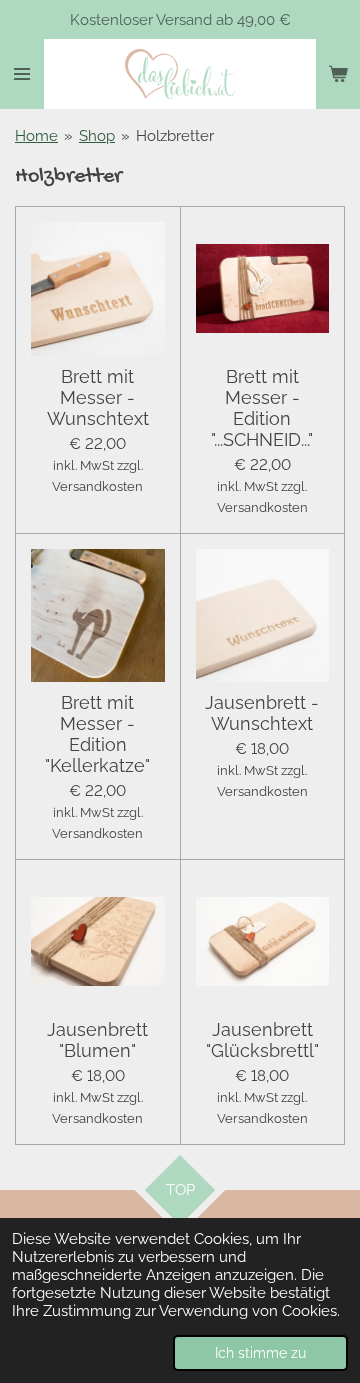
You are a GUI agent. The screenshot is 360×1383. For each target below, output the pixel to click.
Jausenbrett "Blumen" (97, 1040)
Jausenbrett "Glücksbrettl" (262, 1040)
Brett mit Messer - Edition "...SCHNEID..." (262, 408)
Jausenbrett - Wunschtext (262, 713)
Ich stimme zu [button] (260, 1353)
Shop (97, 136)
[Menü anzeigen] (22, 74)
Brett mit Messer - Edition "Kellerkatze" (97, 734)
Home (36, 136)
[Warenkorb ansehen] (338, 74)
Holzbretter (175, 136)
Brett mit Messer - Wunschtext (98, 397)
